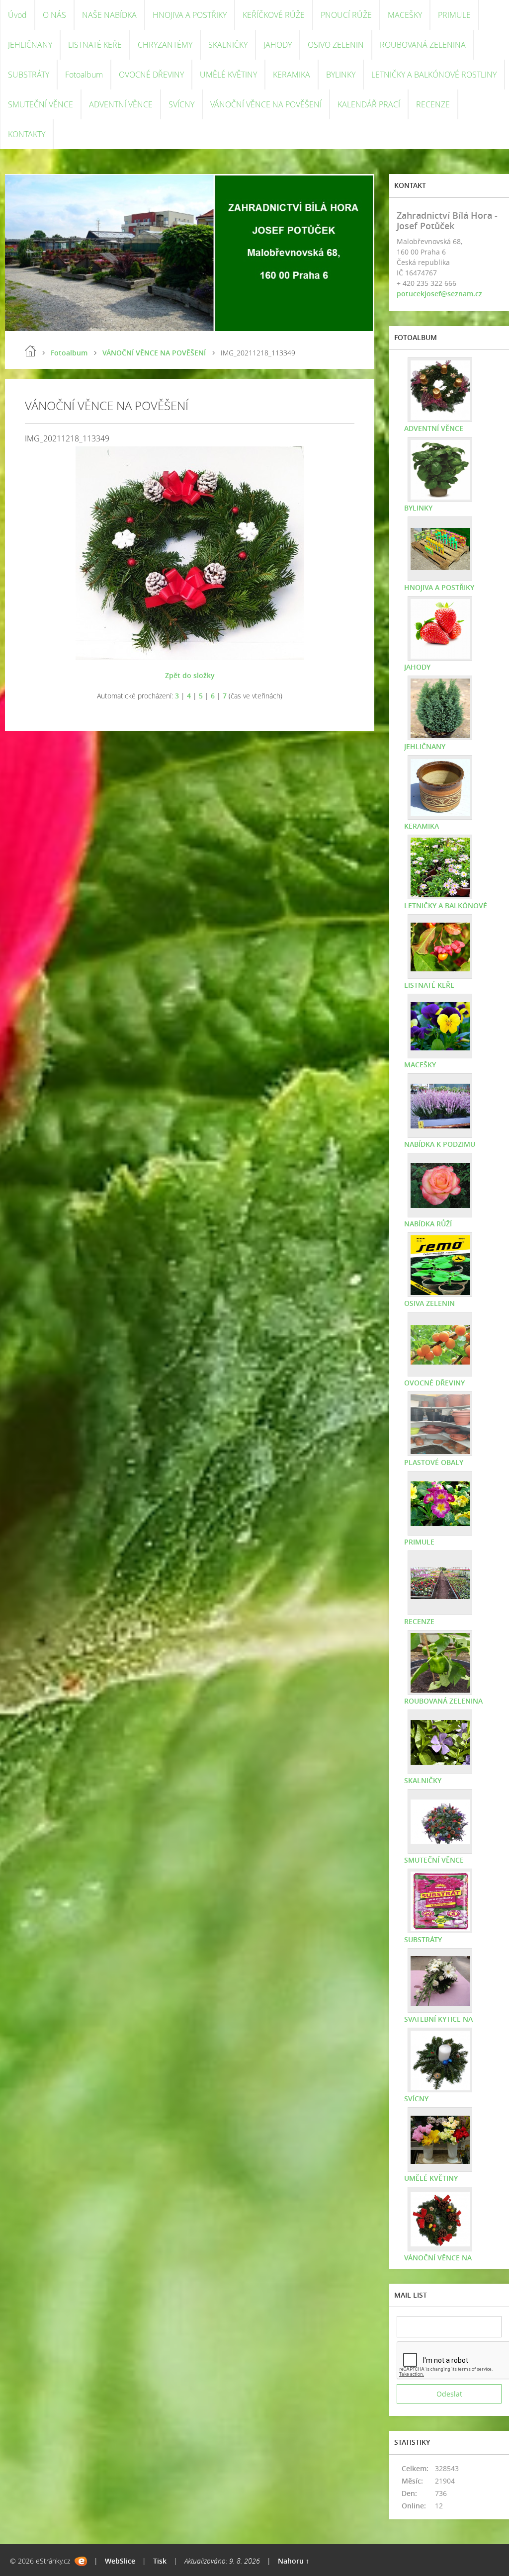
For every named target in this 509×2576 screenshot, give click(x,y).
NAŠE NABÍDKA (109, 15)
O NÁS (54, 15)
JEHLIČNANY (30, 45)
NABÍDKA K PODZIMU (440, 1144)
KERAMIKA (292, 75)
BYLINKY (341, 75)
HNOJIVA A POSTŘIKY (190, 15)
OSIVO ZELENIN (336, 45)
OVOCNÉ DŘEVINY (151, 75)
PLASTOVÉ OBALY (434, 1462)
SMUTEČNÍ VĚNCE (41, 104)
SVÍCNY (181, 104)
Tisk (160, 2561)
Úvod (17, 15)
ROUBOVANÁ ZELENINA (423, 45)
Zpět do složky (190, 675)
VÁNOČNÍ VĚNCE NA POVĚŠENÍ (266, 104)
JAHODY (278, 45)
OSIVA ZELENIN (429, 1303)
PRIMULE (454, 15)
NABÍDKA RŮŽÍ (428, 1224)
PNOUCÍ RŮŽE (346, 15)
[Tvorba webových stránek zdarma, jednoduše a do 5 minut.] (81, 2561)
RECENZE (433, 104)
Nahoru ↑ (294, 2561)
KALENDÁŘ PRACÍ (369, 104)
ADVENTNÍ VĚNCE (121, 104)
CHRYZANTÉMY (165, 45)
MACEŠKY (405, 15)
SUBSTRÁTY (29, 75)
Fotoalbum (84, 75)
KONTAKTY (27, 134)
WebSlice (120, 2561)
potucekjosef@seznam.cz (439, 294)
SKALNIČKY (228, 45)
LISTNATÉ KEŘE (95, 45)
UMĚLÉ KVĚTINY (228, 75)
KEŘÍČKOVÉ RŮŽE (274, 15)
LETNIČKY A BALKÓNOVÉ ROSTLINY (434, 75)
